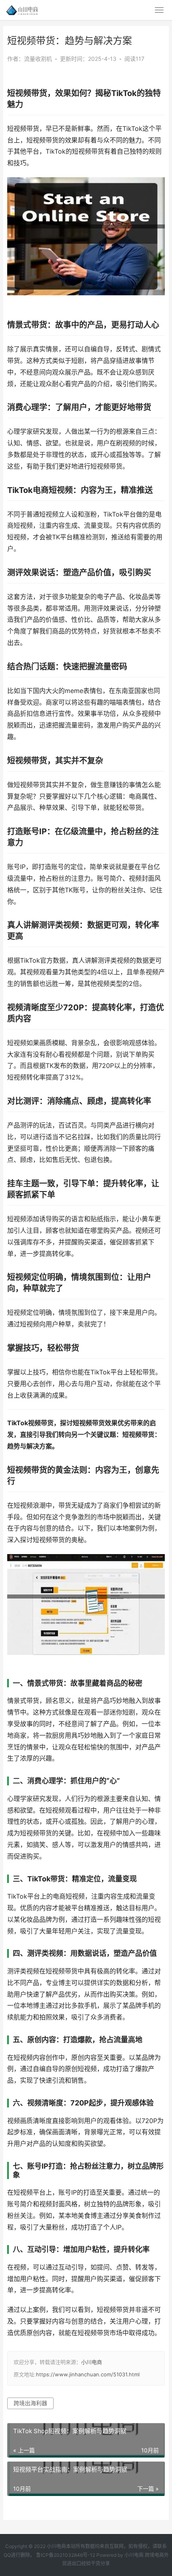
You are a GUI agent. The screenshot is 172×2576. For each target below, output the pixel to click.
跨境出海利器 (30, 2403)
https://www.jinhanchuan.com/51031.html (88, 2374)
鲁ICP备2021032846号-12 (66, 2555)
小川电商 (92, 2362)
